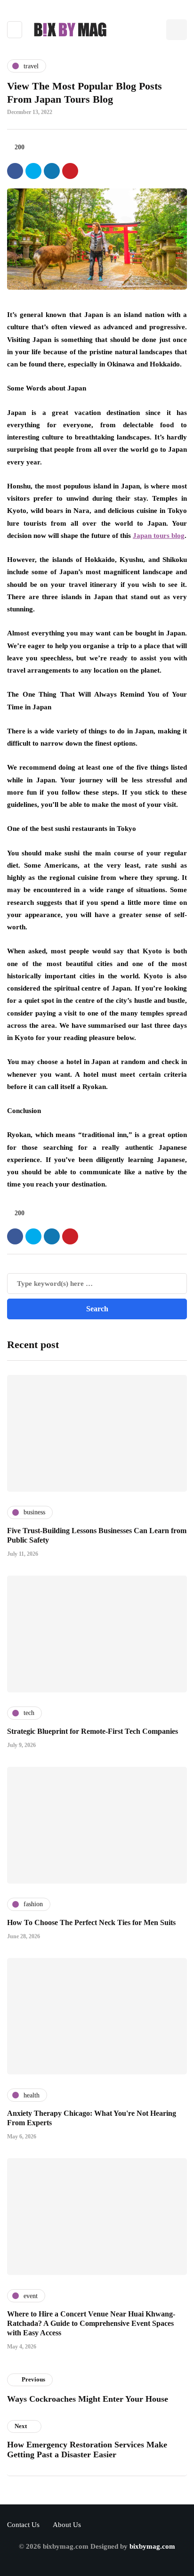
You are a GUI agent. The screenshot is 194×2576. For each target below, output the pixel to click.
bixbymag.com (152, 2546)
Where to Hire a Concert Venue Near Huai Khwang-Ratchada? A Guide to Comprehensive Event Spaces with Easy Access (91, 2323)
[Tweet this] (33, 171)
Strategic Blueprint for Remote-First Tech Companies (93, 1731)
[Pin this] (70, 171)
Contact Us (23, 2525)
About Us (67, 2525)
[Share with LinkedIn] (52, 171)
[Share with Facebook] (15, 171)
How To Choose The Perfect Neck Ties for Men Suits (91, 1922)
